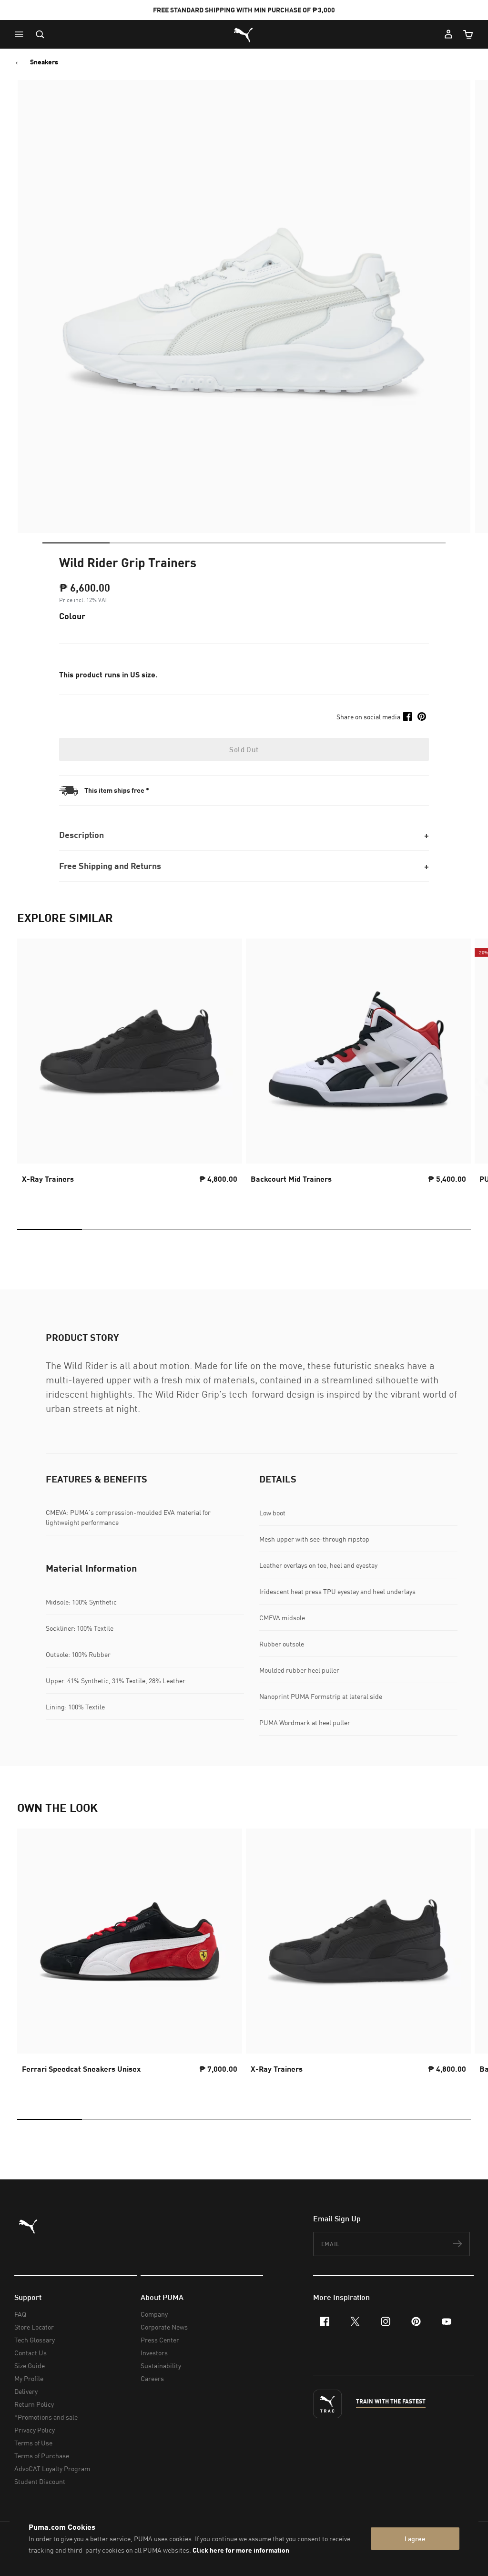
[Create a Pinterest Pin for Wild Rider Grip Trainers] (422, 716)
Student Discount (40, 2481)
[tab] (76, 543)
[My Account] (448, 34)
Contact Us (30, 2353)
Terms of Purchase (42, 2456)
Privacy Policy (35, 2430)
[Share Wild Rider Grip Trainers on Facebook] (407, 716)
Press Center (160, 2340)
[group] (130, 1070)
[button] (21, 34)
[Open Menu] (21, 34)
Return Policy (34, 2404)
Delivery (26, 2391)
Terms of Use (33, 2443)
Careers (152, 2378)
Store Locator (34, 2327)
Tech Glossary (35, 2340)
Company (154, 2314)
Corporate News (164, 2327)
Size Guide (30, 2366)
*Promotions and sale (46, 2417)
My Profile (29, 2378)
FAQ (20, 2314)
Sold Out (244, 749)
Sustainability (161, 2366)
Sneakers (44, 62)
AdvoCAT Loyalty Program (52, 2469)
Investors (154, 2353)
